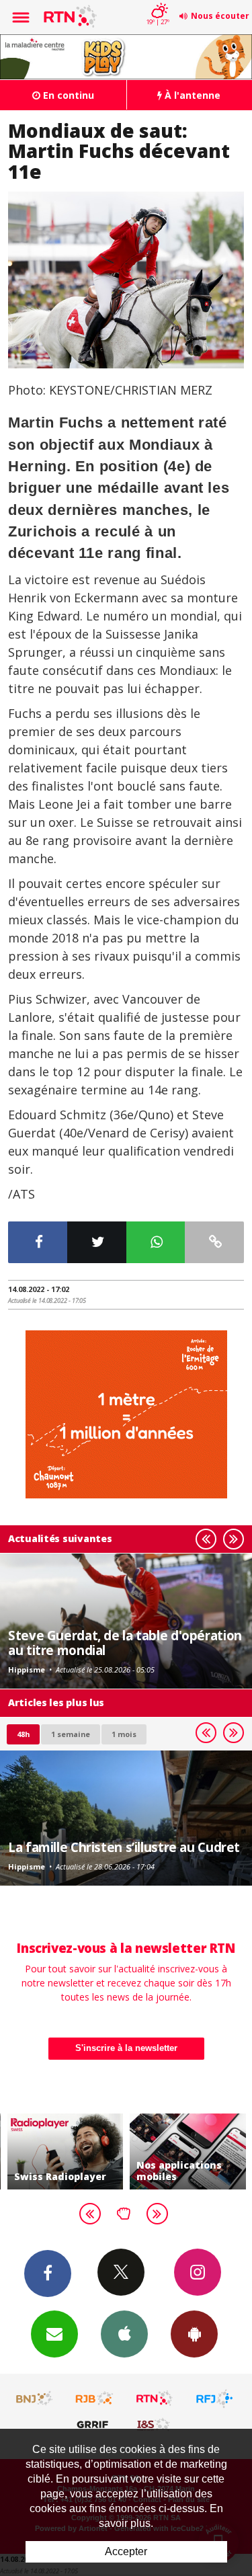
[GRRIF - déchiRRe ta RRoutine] (95, 2424)
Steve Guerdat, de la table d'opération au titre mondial (125, 1643)
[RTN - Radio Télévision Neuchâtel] (155, 2399)
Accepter (126, 2551)
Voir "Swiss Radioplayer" (66, 2151)
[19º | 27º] (158, 1)
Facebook (48, 2273)
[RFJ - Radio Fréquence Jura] (214, 2399)
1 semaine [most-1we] (71, 1734)
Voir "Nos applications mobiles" (188, 2151)
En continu (67, 95)
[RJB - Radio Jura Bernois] (95, 2399)
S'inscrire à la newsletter (126, 2048)
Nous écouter (220, 16)
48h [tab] (23, 1734)
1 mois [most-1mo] (124, 1734)
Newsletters (54, 2334)
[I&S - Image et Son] (155, 2424)
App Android (194, 2334)
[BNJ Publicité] (35, 2399)
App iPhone (124, 2334)
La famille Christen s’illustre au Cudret (124, 1847)
